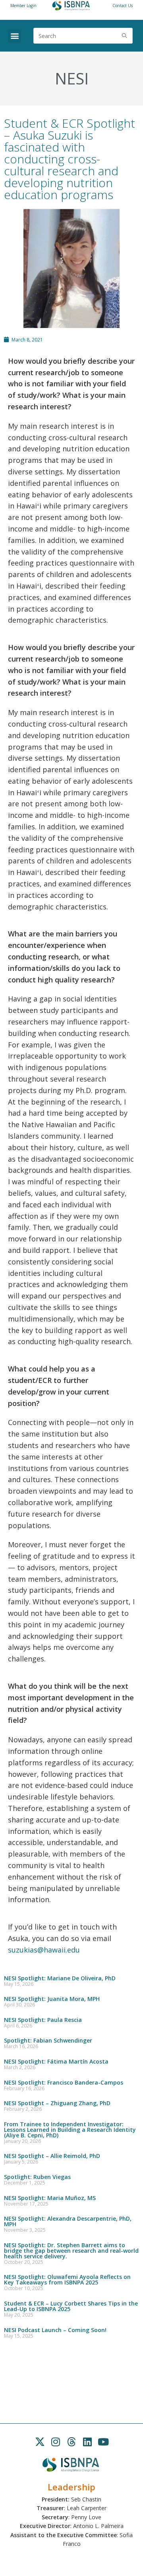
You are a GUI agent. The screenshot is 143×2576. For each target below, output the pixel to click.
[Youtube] (103, 2442)
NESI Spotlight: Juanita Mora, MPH (52, 1999)
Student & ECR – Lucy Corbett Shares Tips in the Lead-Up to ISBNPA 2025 (71, 2306)
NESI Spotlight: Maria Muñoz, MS (50, 2198)
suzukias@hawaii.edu (44, 1950)
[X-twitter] (40, 2442)
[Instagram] (56, 2442)
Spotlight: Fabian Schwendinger (48, 2040)
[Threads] (71, 2442)
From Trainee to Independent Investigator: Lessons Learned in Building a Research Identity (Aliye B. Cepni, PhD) (70, 2130)
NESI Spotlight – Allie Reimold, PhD (52, 2156)
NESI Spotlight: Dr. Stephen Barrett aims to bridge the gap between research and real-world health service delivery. (71, 2251)
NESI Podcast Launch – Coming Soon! (55, 2330)
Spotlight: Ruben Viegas (37, 2177)
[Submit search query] (125, 36)
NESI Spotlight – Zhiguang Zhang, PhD (57, 2103)
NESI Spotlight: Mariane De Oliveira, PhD (60, 1978)
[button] (14, 36)
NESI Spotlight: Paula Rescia (43, 2020)
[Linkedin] (87, 2442)
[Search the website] (83, 35)
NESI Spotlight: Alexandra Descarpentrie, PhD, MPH (68, 2221)
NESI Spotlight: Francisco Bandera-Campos (64, 2082)
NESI (72, 78)
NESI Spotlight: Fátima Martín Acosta (56, 2061)
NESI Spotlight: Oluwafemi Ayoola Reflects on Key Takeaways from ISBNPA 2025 (67, 2280)
